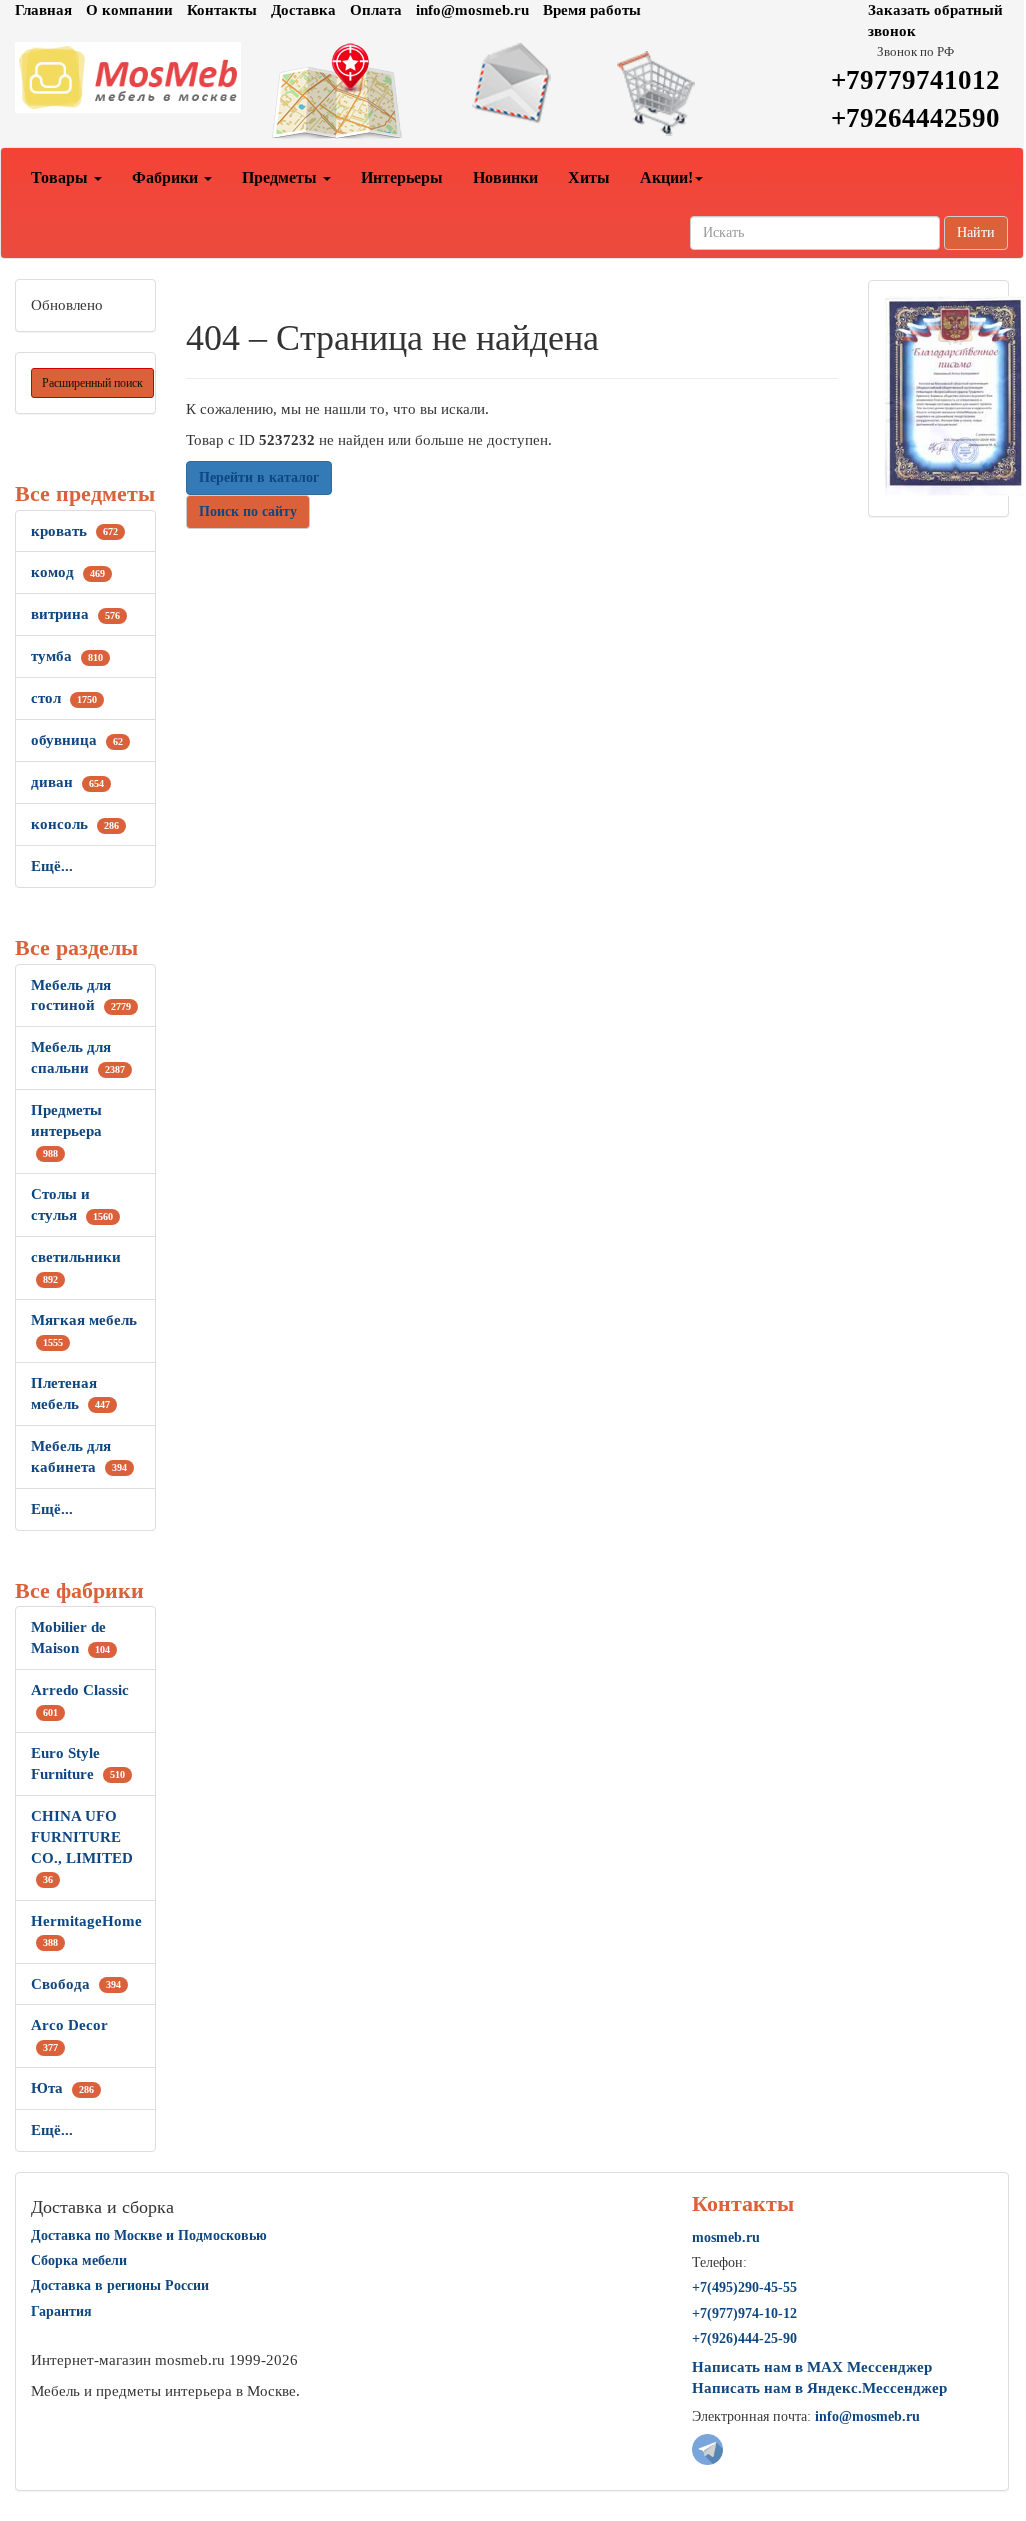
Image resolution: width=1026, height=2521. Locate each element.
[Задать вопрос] (512, 83)
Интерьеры (402, 177)
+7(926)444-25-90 (744, 2338)
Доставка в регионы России (120, 2285)
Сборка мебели (79, 2260)
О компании (129, 10)
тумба (67, 656)
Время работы (592, 10)
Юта (62, 2088)
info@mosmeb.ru (472, 10)
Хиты (589, 177)
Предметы (281, 177)
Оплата (376, 10)
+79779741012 (915, 80)
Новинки (505, 177)
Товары (61, 177)
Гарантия (61, 2311)
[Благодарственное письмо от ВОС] (954, 394)
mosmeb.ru (726, 2237)
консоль (75, 824)
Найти (976, 232)
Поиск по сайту (248, 511)
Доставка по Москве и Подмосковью (149, 2235)
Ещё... (52, 866)
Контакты (222, 10)
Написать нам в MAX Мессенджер (812, 2367)
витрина (75, 614)
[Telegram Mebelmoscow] (707, 2448)
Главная (43, 10)
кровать (74, 531)
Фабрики (167, 177)
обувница (77, 740)
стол (64, 698)
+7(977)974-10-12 (744, 2313)
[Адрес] (341, 92)
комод (68, 572)
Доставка (303, 10)
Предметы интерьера (66, 1130)
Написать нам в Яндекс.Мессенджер (819, 2388)
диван (67, 782)
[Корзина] (682, 92)
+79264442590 (915, 118)
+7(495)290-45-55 (744, 2287)
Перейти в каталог (259, 477)
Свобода (76, 1984)
